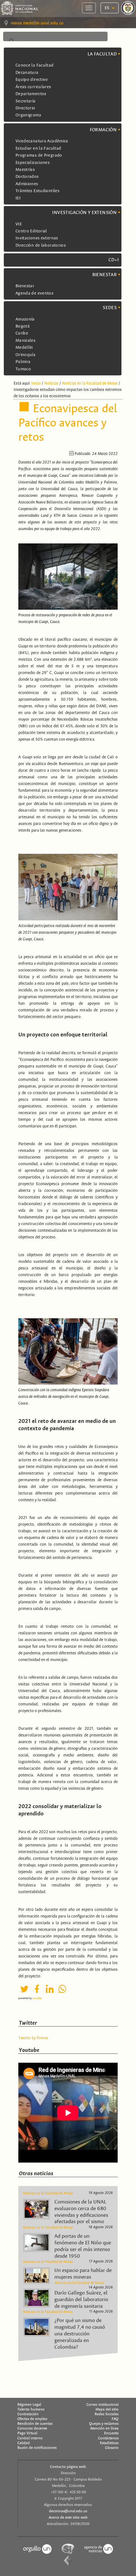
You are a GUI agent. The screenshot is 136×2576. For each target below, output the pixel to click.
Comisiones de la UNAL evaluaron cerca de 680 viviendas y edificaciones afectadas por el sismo (81, 2212)
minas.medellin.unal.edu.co (37, 23)
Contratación (28, 2414)
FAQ (115, 2419)
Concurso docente (32, 2428)
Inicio (36, 383)
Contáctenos (108, 2438)
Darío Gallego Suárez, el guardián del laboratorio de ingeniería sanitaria (81, 2300)
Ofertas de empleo (32, 2419)
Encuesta (111, 2433)
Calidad (24, 2443)
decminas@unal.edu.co (68, 2511)
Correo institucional (102, 2404)
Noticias (51, 383)
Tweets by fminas (33, 2038)
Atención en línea (104, 2428)
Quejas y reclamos (104, 2424)
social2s (37, 1998)
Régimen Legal (29, 2404)
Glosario (112, 2448)
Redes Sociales (107, 2414)
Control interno (30, 2438)
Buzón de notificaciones (37, 2448)
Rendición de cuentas (35, 2424)
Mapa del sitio (107, 2409)
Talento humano (31, 2409)
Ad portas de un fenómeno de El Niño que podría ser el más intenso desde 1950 (83, 2246)
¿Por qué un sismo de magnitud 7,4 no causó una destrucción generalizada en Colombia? (80, 2334)
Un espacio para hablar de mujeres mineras (83, 2274)
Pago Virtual (27, 2433)
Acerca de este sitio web (68, 2517)
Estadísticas (109, 2443)
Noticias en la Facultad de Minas (90, 383)
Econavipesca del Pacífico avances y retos (68, 423)
